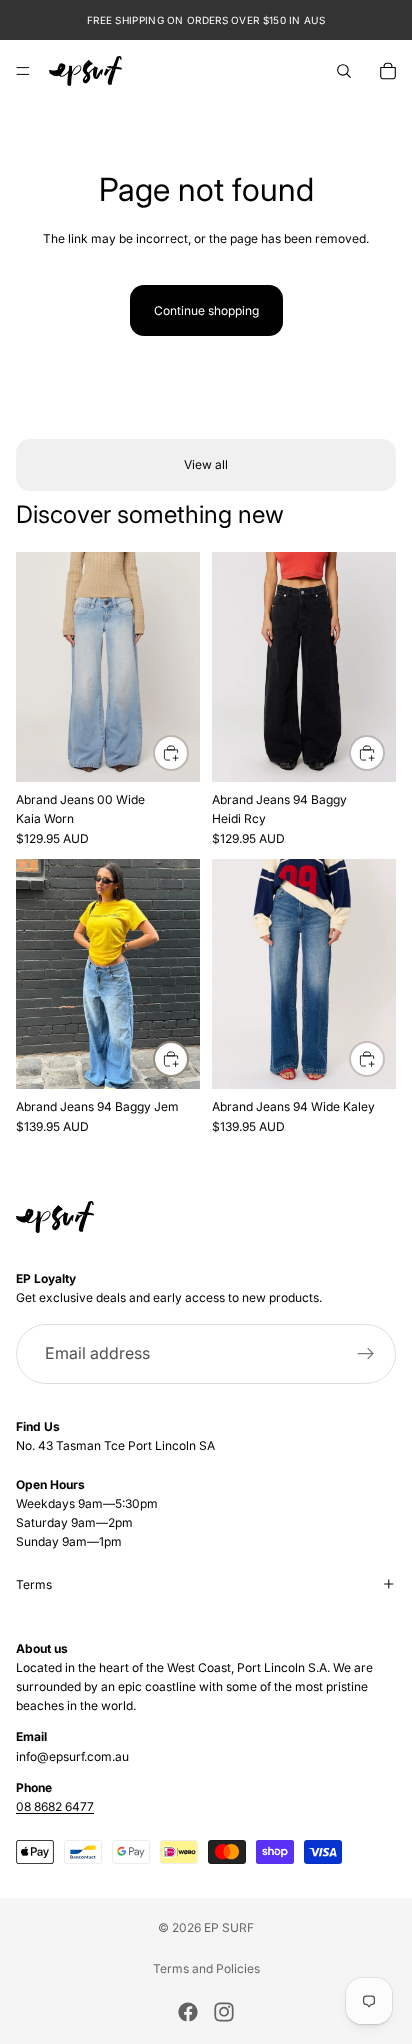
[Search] (344, 71)
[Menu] (23, 71)
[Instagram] (224, 2012)
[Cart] (388, 71)
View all (206, 464)
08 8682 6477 (55, 1806)
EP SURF (229, 1927)
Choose (188, 752)
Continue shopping (206, 310)
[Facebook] (188, 2012)
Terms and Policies (206, 1968)
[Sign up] (366, 1354)
